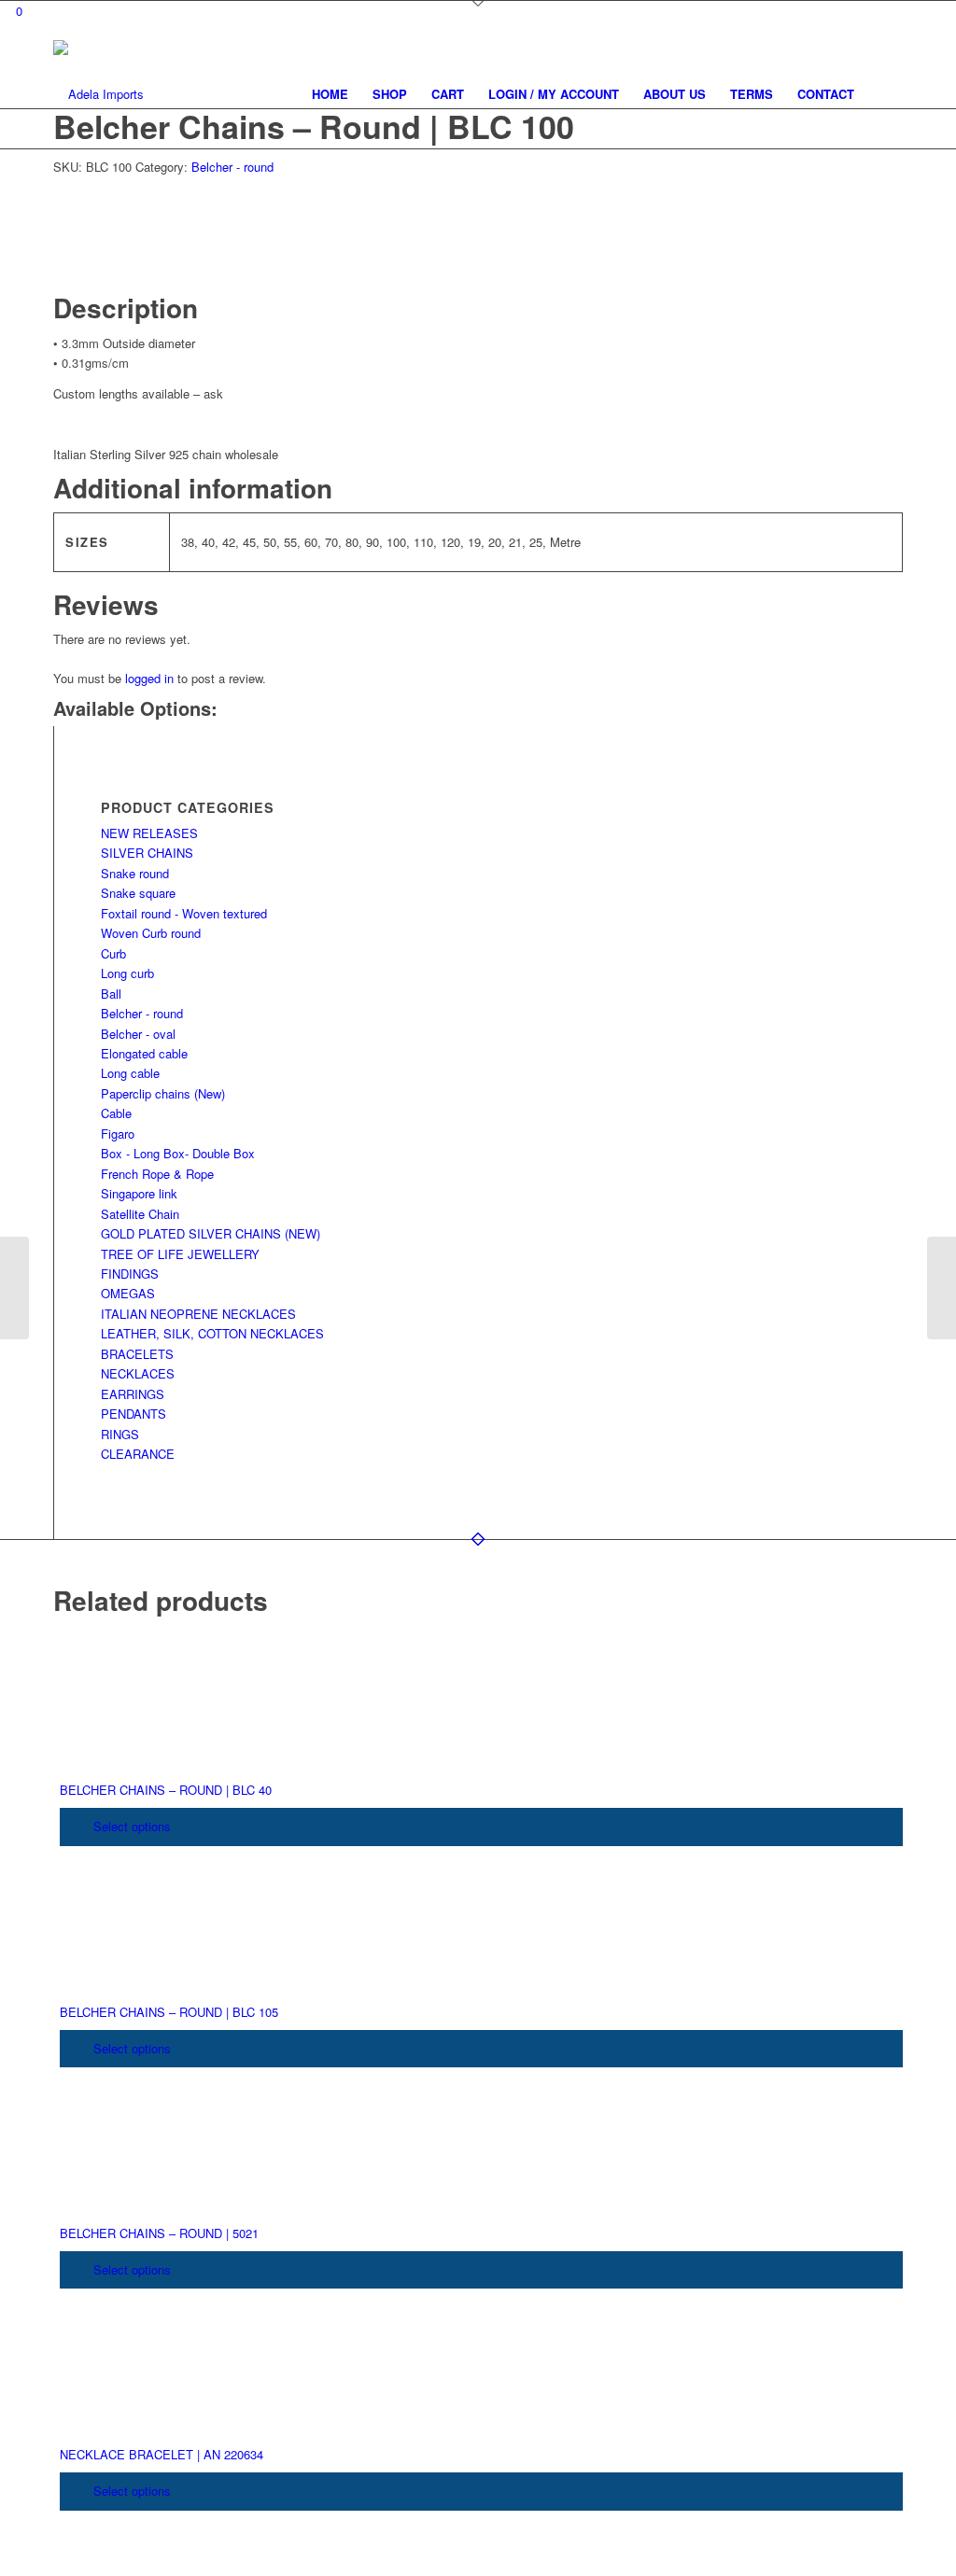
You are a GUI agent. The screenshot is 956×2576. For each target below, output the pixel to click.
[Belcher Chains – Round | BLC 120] (942, 1288)
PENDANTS (134, 1414)
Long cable (130, 1073)
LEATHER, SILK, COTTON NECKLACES (212, 1333)
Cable (116, 1113)
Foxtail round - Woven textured (184, 913)
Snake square (138, 893)
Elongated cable (144, 1053)
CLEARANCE (138, 1454)
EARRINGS (133, 1394)
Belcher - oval (138, 1034)
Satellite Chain (140, 1214)
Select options (130, 1826)
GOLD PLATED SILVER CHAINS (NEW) (211, 1233)
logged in (149, 678)
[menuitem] (330, 94)
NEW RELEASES (149, 833)
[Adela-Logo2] (98, 94)
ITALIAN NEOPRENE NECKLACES (198, 1314)
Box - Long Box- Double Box (178, 1153)
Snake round (135, 873)
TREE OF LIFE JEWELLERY (180, 1254)
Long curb (127, 973)
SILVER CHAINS (147, 853)
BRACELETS (137, 1354)
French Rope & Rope (157, 1174)
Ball (111, 994)
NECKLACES (138, 1373)
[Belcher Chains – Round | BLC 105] (14, 1288)
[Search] (885, 94)
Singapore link (139, 1193)
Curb (113, 953)
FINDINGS (130, 1274)
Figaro (118, 1134)
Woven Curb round (151, 933)
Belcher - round (232, 167)
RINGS (120, 1434)
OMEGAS (128, 1293)
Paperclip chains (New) (163, 1093)
